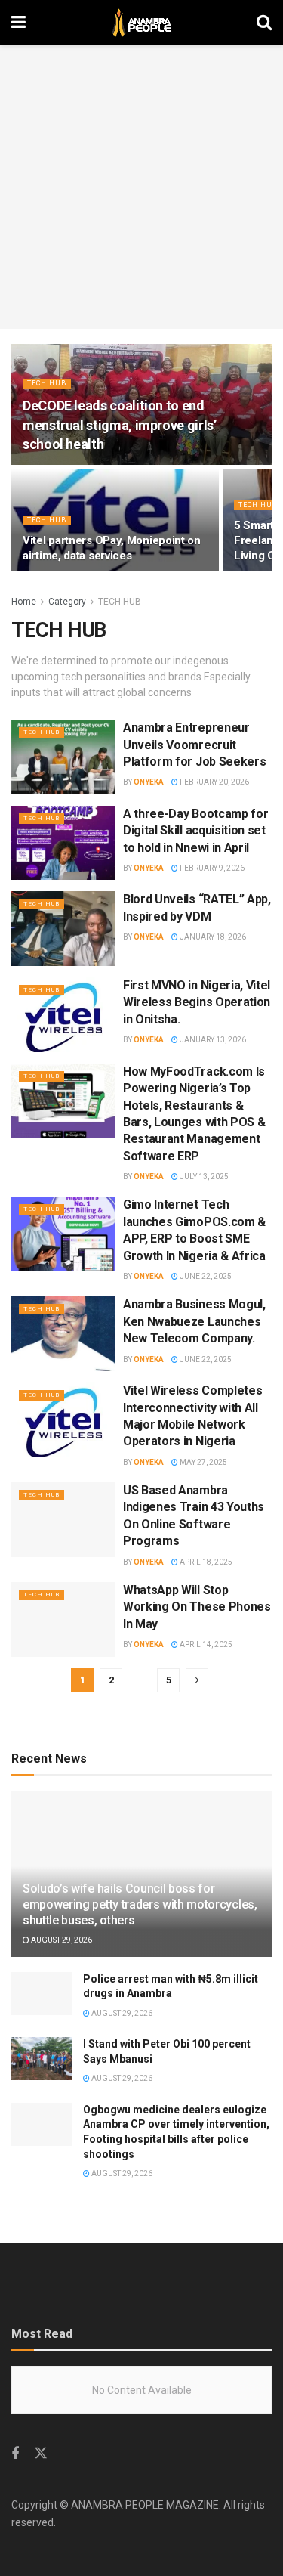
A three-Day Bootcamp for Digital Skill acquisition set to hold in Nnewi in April (195, 831)
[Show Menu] (18, 23)
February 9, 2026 (211, 868)
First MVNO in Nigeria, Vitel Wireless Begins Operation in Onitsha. (197, 1002)
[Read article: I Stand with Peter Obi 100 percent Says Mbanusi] (42, 2059)
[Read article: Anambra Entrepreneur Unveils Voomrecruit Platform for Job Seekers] (63, 757)
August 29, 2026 (61, 1940)
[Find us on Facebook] (15, 2454)
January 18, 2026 (212, 937)
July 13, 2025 (203, 1177)
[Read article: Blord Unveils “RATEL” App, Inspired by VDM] (63, 929)
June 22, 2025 (205, 1276)
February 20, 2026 (214, 782)
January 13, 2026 (212, 1040)
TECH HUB (47, 383)
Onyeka (149, 782)
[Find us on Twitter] (41, 2454)
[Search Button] (264, 23)
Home (24, 602)
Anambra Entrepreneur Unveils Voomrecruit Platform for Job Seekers (194, 745)
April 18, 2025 (205, 1562)
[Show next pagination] (197, 1680)
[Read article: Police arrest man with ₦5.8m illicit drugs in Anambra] (42, 1994)
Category (67, 602)
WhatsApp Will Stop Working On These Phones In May (197, 1607)
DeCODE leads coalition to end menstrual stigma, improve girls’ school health (119, 424)
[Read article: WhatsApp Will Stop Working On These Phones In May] (63, 1619)
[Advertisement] (141, 187)
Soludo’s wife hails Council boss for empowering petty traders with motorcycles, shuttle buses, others (140, 1904)
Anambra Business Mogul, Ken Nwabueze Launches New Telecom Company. (194, 1321)
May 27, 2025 (203, 1462)
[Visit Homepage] (141, 23)
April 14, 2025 (205, 1644)
